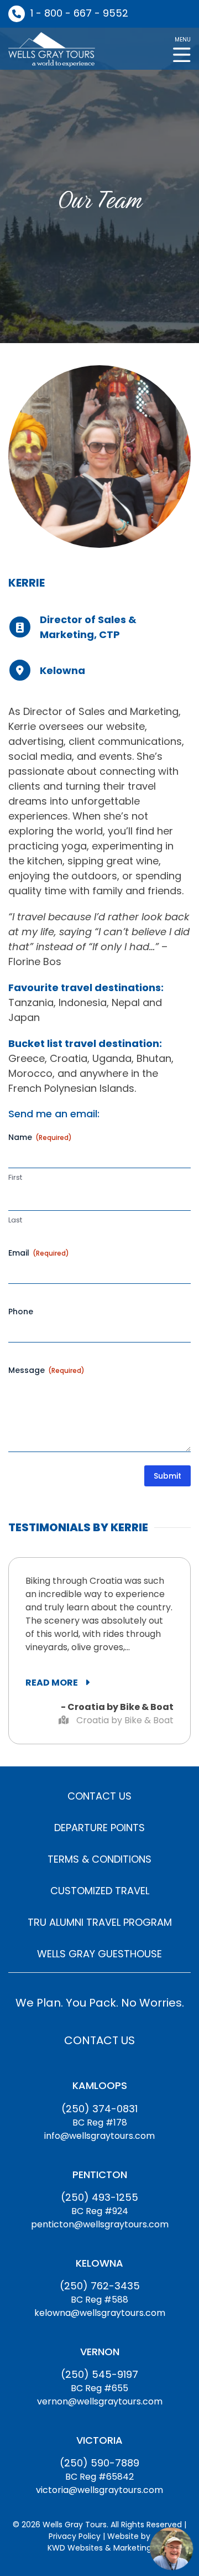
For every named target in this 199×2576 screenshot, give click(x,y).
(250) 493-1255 (99, 2197)
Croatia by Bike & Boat (124, 1720)
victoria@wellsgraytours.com (99, 2490)
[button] (182, 48)
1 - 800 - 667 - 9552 (79, 13)
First (15, 1178)
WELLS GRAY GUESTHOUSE (99, 1954)
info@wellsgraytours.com (99, 2136)
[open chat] (171, 2548)
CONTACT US (99, 1796)
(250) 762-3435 (100, 2286)
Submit (167, 1476)
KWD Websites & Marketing (99, 2548)
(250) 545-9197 (99, 2374)
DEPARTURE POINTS (99, 1828)
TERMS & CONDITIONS (99, 1859)
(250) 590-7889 (99, 2463)
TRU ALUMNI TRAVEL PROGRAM (100, 1922)
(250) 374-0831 (99, 2109)
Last (15, 1220)
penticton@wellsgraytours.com (100, 2224)
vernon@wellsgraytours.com (100, 2401)
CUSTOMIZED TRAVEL (100, 1891)
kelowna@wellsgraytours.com (100, 2313)
